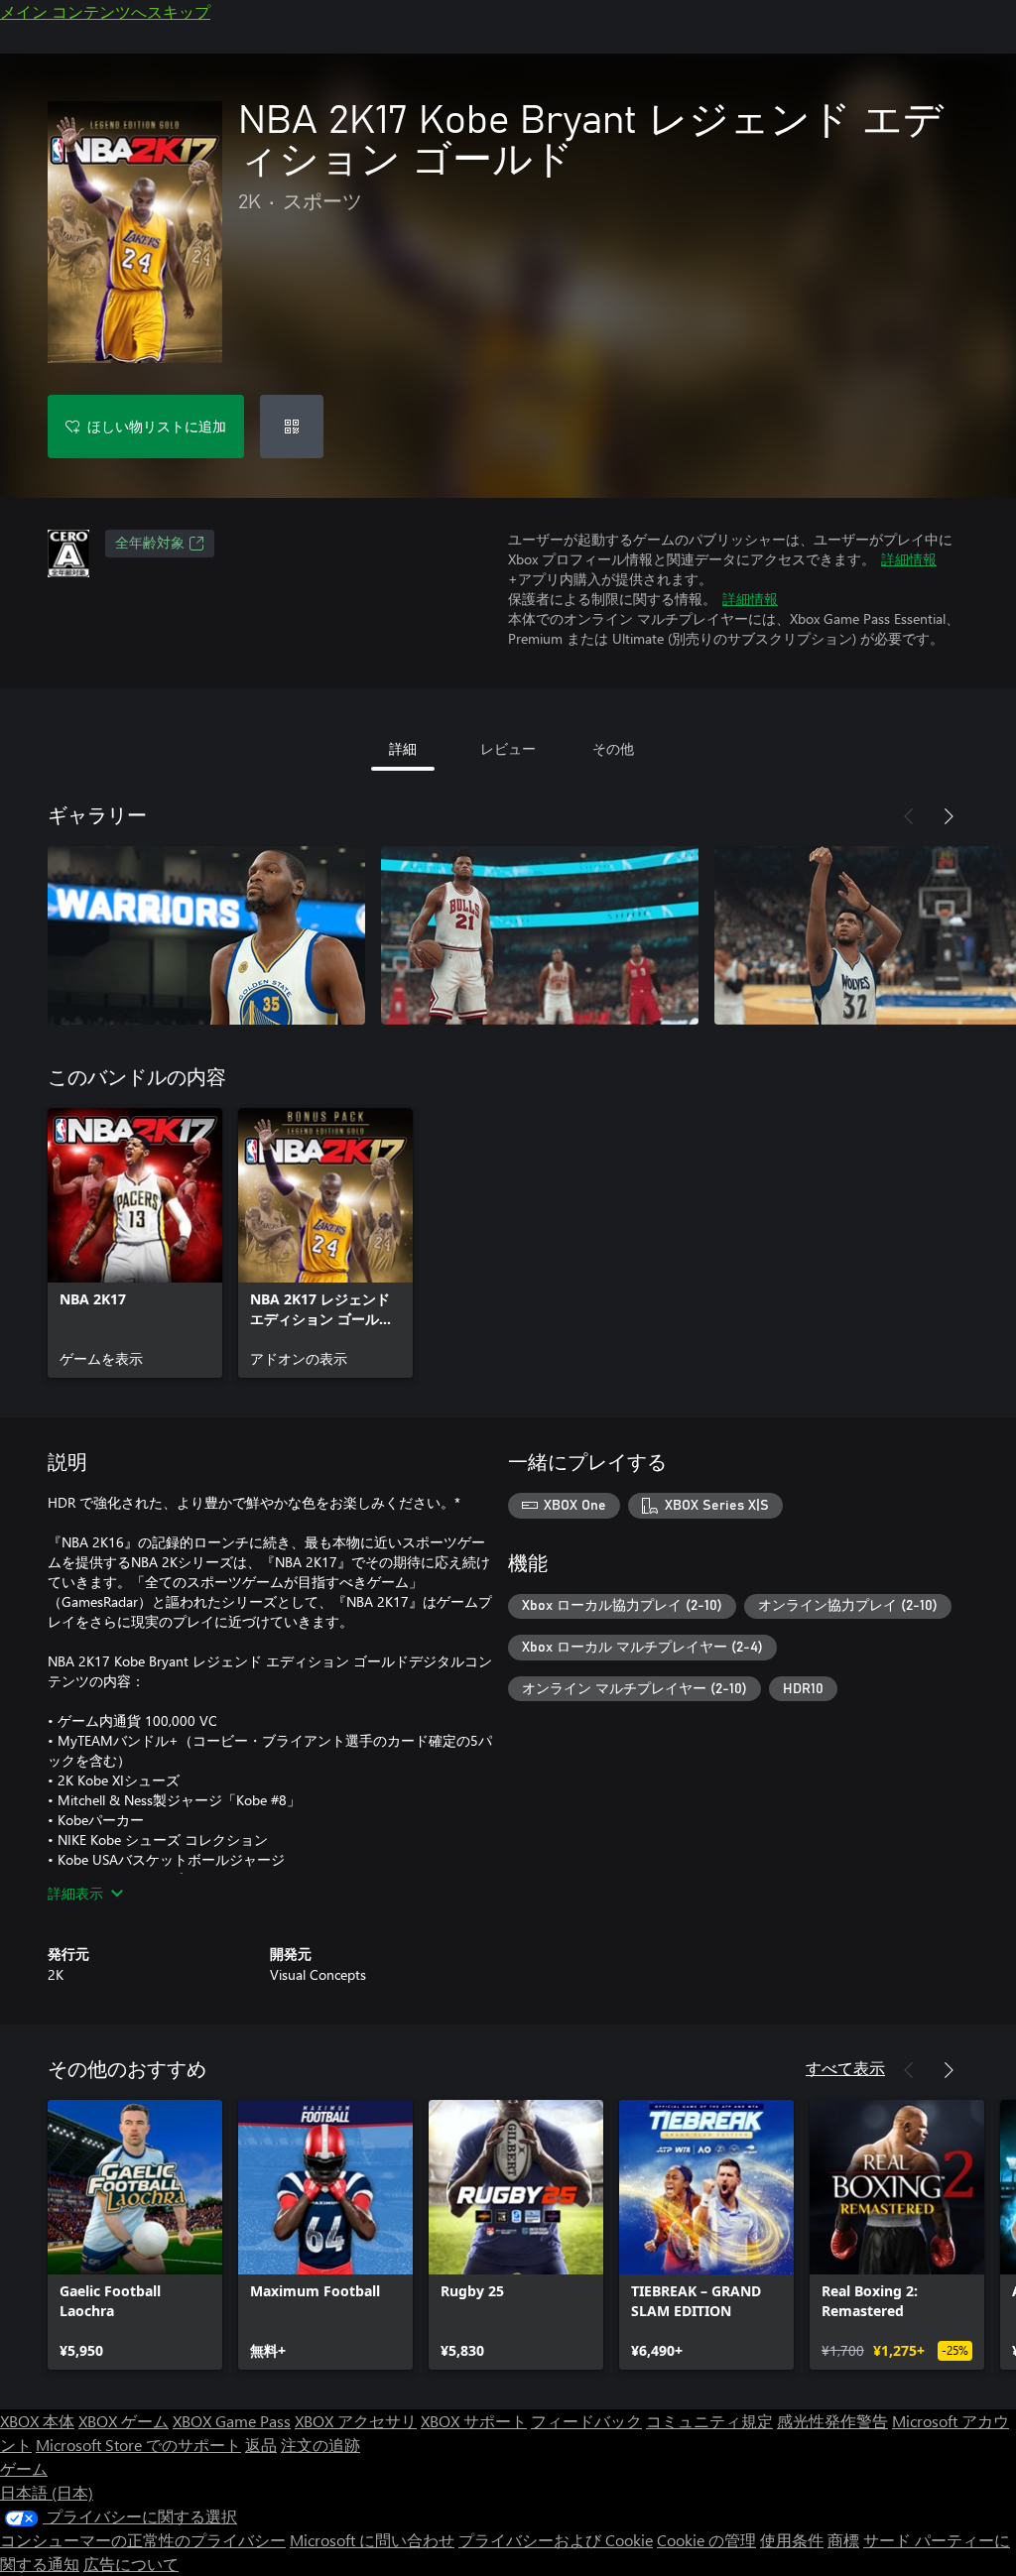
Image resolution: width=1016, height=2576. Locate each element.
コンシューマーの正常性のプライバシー (143, 2540)
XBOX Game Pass (232, 2421)
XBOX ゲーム (124, 2421)
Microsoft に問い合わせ (372, 2540)
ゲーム (24, 2468)
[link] (135, 1243)
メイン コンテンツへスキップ (105, 11)
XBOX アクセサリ (356, 2421)
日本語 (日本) (47, 2492)
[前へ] (909, 816)
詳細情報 (909, 559)
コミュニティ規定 (709, 2421)
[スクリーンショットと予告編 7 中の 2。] (540, 935)
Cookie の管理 (706, 2540)
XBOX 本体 (37, 2421)
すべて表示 (845, 2068)
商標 (843, 2540)
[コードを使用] (292, 427)
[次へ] (949, 816)
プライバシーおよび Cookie (556, 2540)
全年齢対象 (150, 544)
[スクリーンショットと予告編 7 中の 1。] (206, 935)
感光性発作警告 (832, 2421)
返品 (261, 2445)
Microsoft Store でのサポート (138, 2445)
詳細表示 (75, 1893)
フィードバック (586, 2421)
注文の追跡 (320, 2445)
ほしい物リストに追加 (157, 426)
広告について (131, 2564)
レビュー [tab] (508, 748)
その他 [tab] (613, 748)
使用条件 (792, 2540)
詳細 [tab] (403, 748)
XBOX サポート (474, 2421)
